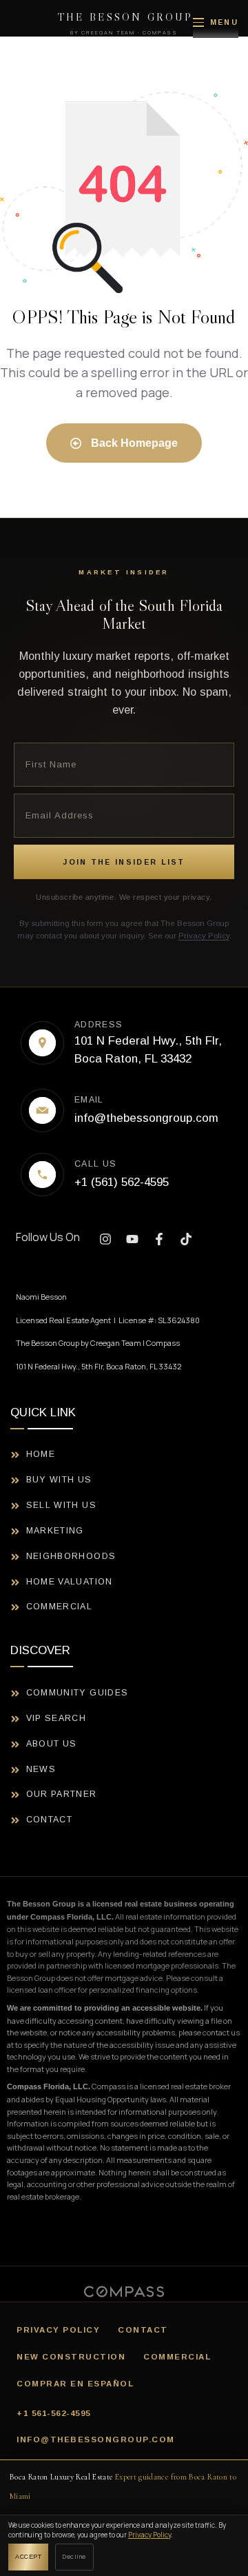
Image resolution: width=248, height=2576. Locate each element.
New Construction (71, 2357)
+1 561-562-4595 (54, 2413)
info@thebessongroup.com (96, 2439)
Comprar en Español (75, 2384)
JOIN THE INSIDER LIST (124, 862)
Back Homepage (133, 443)
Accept (28, 2557)
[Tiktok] (186, 1239)
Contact (143, 2330)
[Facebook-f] (159, 1239)
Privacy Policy (204, 936)
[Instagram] (105, 1239)
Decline (74, 2556)
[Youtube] (132, 1239)
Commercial (177, 2357)
